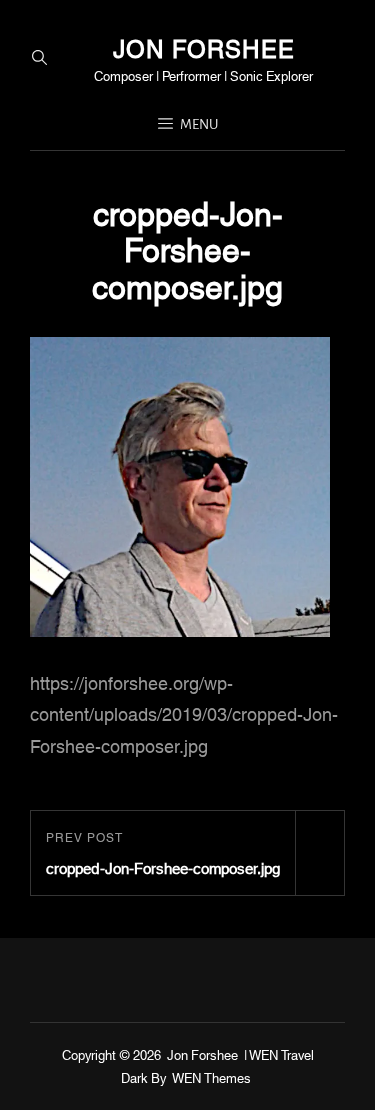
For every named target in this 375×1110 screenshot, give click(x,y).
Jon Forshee (204, 47)
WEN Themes (211, 1077)
